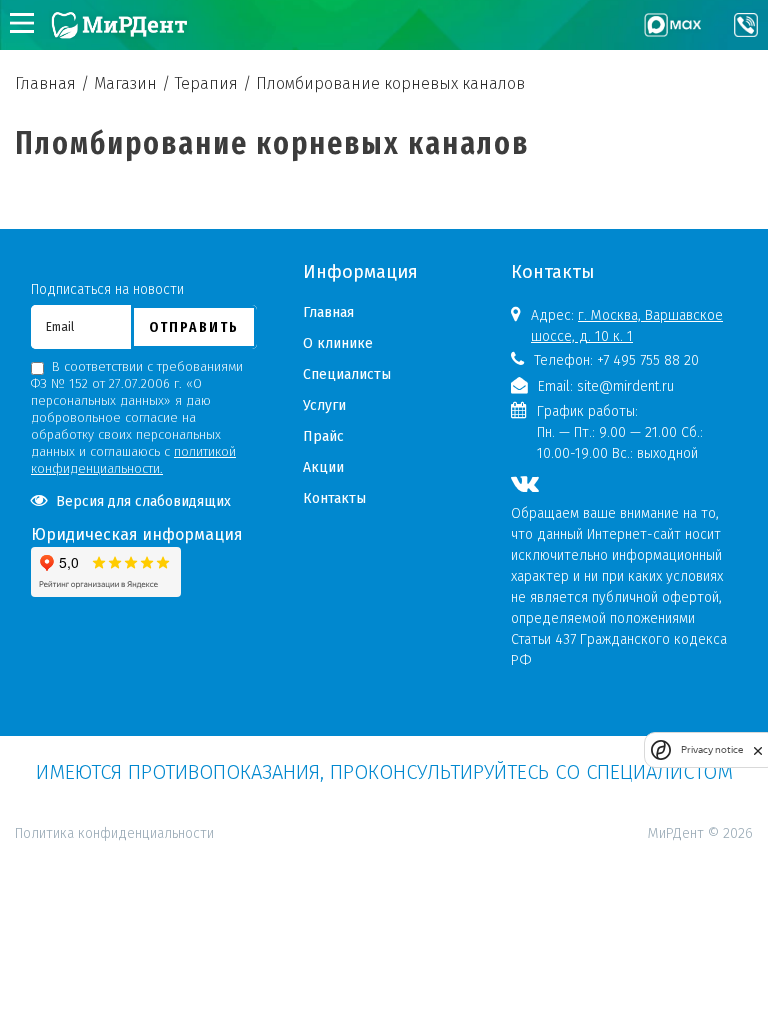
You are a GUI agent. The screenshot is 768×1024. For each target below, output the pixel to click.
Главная (328, 312)
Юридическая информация (137, 534)
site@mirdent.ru (625, 386)
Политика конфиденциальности (114, 746)
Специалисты (347, 374)
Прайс (323, 436)
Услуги (324, 405)
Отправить (194, 327)
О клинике (338, 343)
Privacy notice (712, 749)
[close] (758, 750)
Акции (323, 467)
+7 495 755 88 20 (648, 360)
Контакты (334, 498)
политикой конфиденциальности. (133, 460)
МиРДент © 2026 (700, 833)
